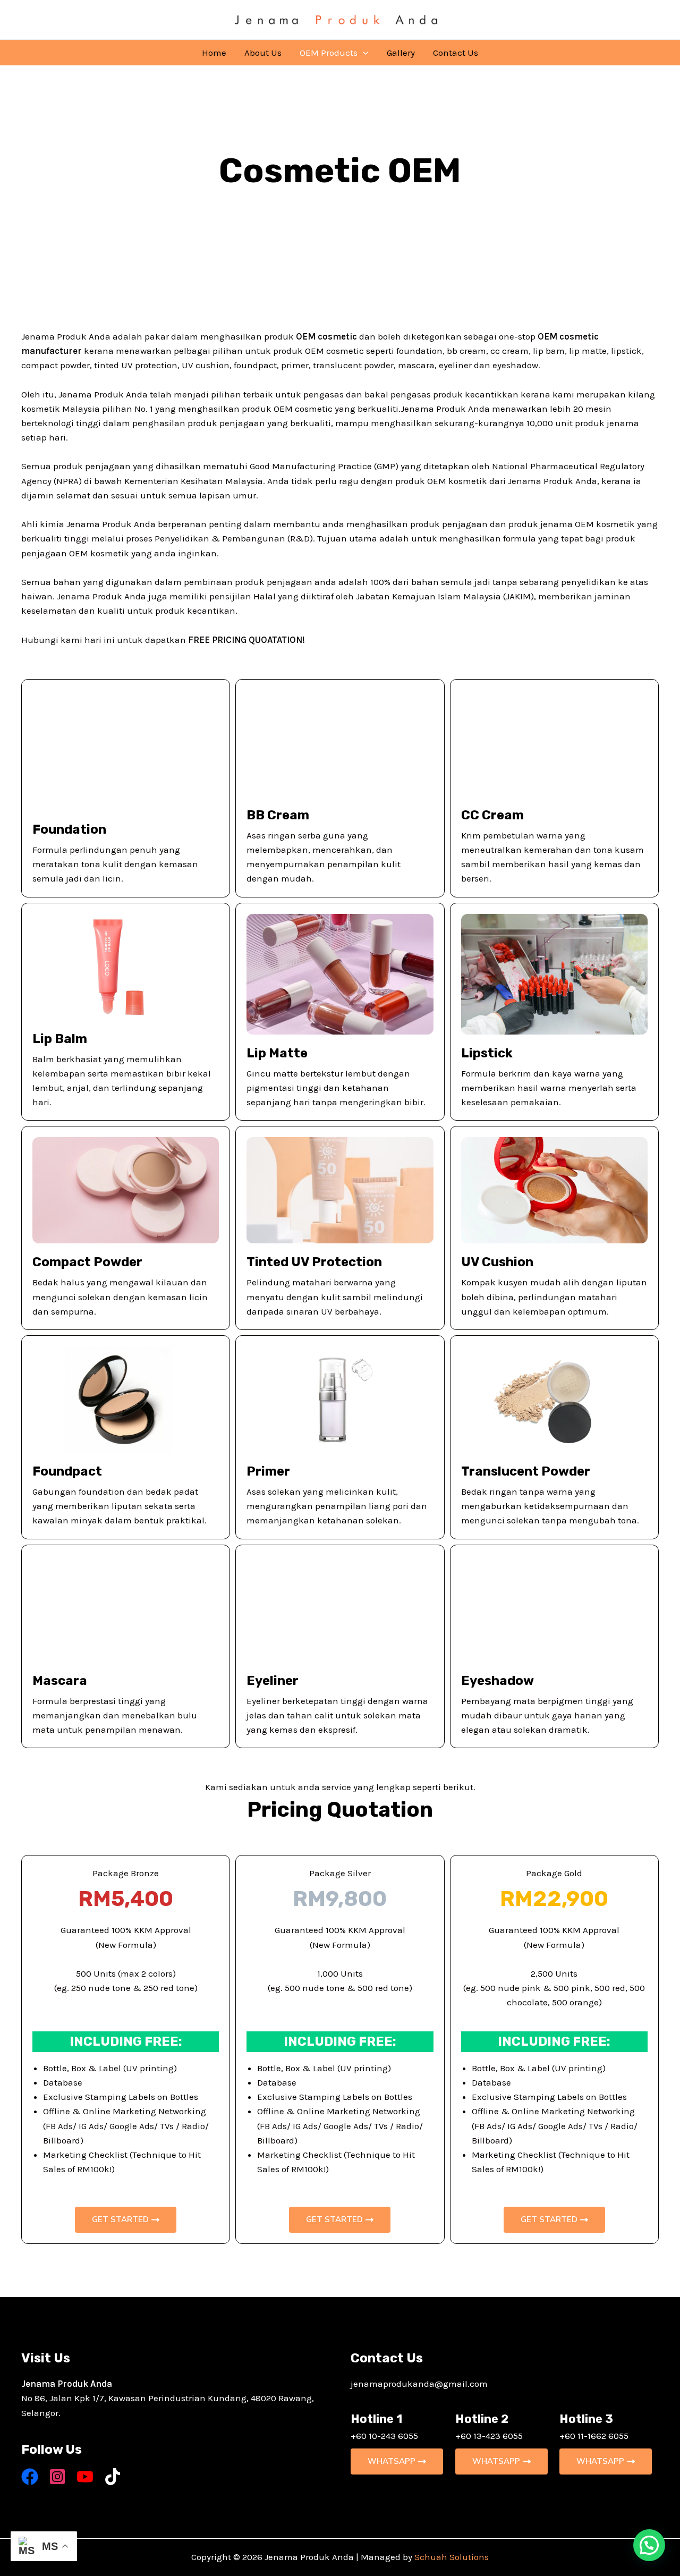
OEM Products (329, 53)
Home (214, 53)
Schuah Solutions (452, 2557)
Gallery (401, 53)
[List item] (30, 2477)
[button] (363, 53)
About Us (263, 53)
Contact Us (456, 53)
